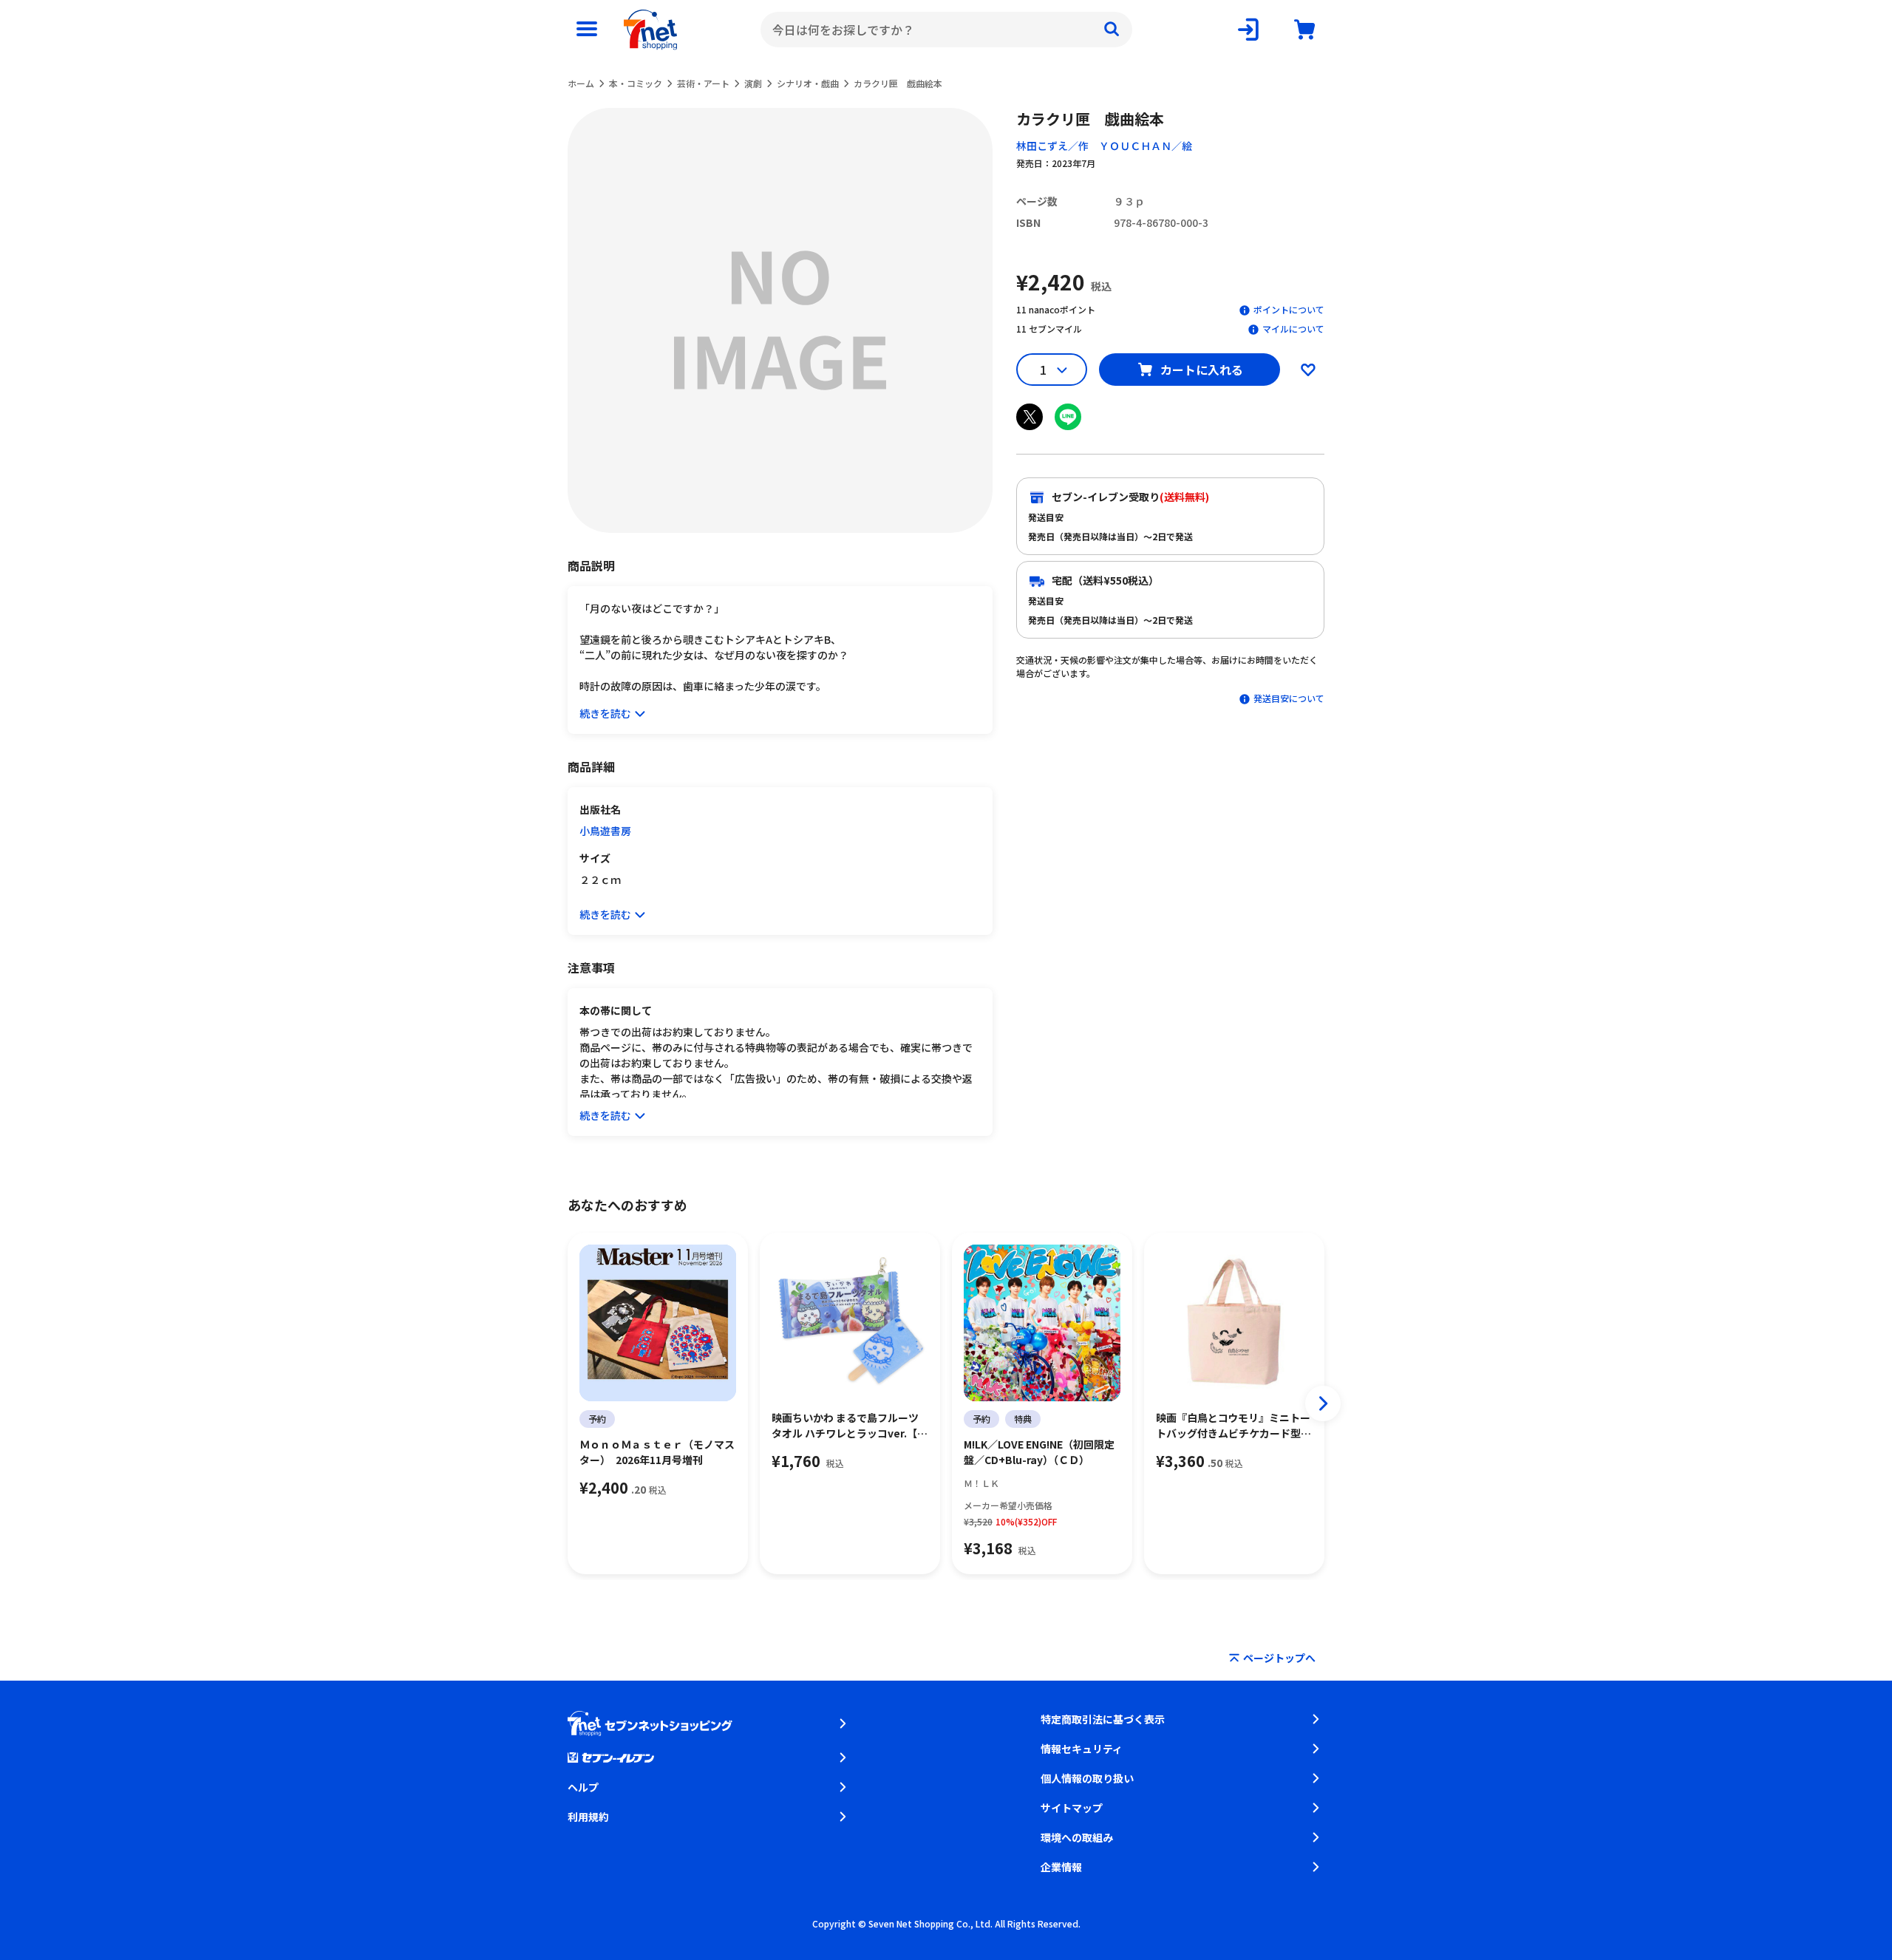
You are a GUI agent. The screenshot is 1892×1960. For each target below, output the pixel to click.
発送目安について (1289, 698)
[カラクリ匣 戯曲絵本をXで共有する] (1030, 417)
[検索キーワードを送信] (1112, 30)
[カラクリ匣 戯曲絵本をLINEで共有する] (1068, 417)
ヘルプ (583, 1787)
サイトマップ (1072, 1808)
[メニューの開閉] (587, 30)
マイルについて (1293, 329)
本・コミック (636, 83)
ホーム (581, 83)
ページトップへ (1279, 1658)
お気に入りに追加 (1308, 370)
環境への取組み (1077, 1837)
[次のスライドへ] (1323, 1403)
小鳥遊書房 (605, 831)
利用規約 (588, 1817)
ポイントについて (1289, 309)
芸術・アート (703, 83)
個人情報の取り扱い (1087, 1778)
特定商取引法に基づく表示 (1103, 1719)
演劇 (753, 83)
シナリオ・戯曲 (808, 83)
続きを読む (605, 713)
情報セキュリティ (1082, 1749)
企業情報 (1061, 1867)
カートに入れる (1202, 370)
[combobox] (946, 30)
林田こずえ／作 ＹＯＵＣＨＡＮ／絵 (1104, 146)
